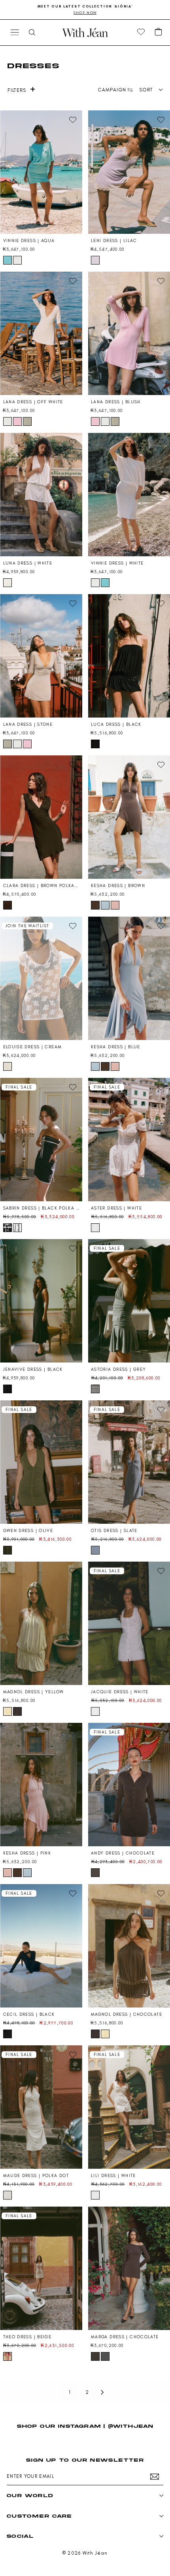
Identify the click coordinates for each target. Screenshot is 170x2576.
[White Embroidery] (17, 1228)
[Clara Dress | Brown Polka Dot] (41, 817)
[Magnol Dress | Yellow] (41, 1623)
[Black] (95, 744)
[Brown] (95, 905)
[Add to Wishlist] (73, 120)
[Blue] (105, 905)
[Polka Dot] (8, 2195)
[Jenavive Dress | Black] (41, 1301)
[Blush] (17, 421)
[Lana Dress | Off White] (41, 333)
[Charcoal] (105, 2356)
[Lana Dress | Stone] (41, 656)
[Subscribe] (155, 2477)
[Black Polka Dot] (8, 1228)
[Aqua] (8, 260)
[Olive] (8, 1550)
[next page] (102, 2392)
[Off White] (8, 421)
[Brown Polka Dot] (8, 905)
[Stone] (27, 421)
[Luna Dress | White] (41, 495)
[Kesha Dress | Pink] (41, 1785)
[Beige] (8, 2356)
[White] (17, 260)
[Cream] (8, 1066)
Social (20, 2536)
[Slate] (95, 1550)
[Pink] (115, 905)
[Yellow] (8, 1711)
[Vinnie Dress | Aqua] (41, 172)
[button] (159, 32)
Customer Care (39, 2516)
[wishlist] (141, 32)
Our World (30, 2495)
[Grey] (95, 1389)
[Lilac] (95, 260)
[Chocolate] (17, 1711)
